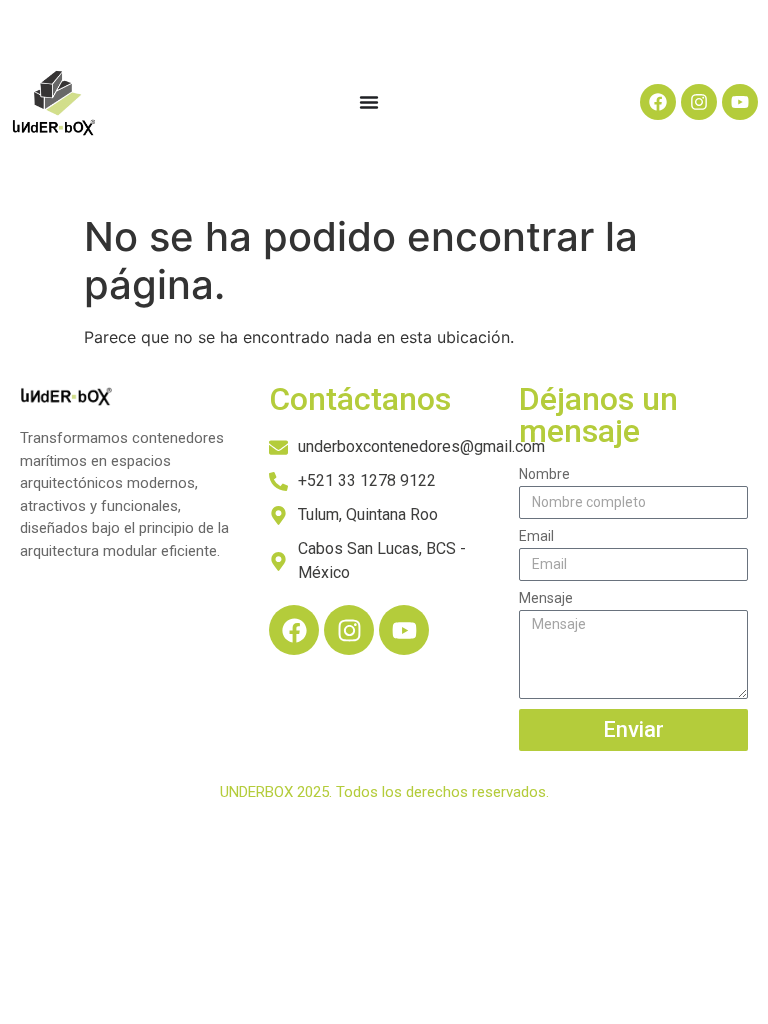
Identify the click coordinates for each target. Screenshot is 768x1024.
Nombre (544, 474)
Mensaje (546, 598)
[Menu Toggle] (369, 102)
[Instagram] (699, 102)
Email (536, 536)
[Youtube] (740, 102)
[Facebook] (658, 102)
